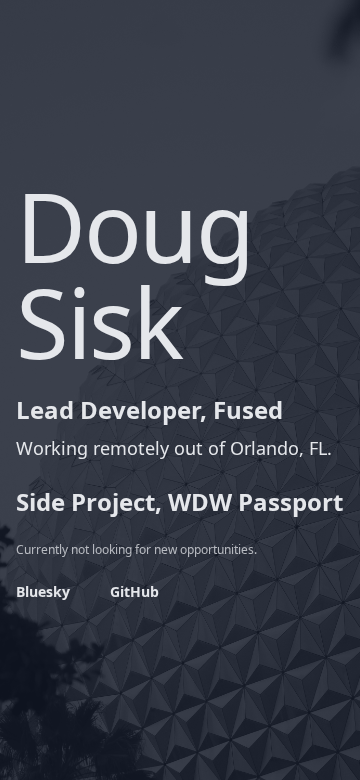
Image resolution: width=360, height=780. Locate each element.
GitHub (134, 591)
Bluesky (43, 591)
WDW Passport (255, 501)
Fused (248, 409)
